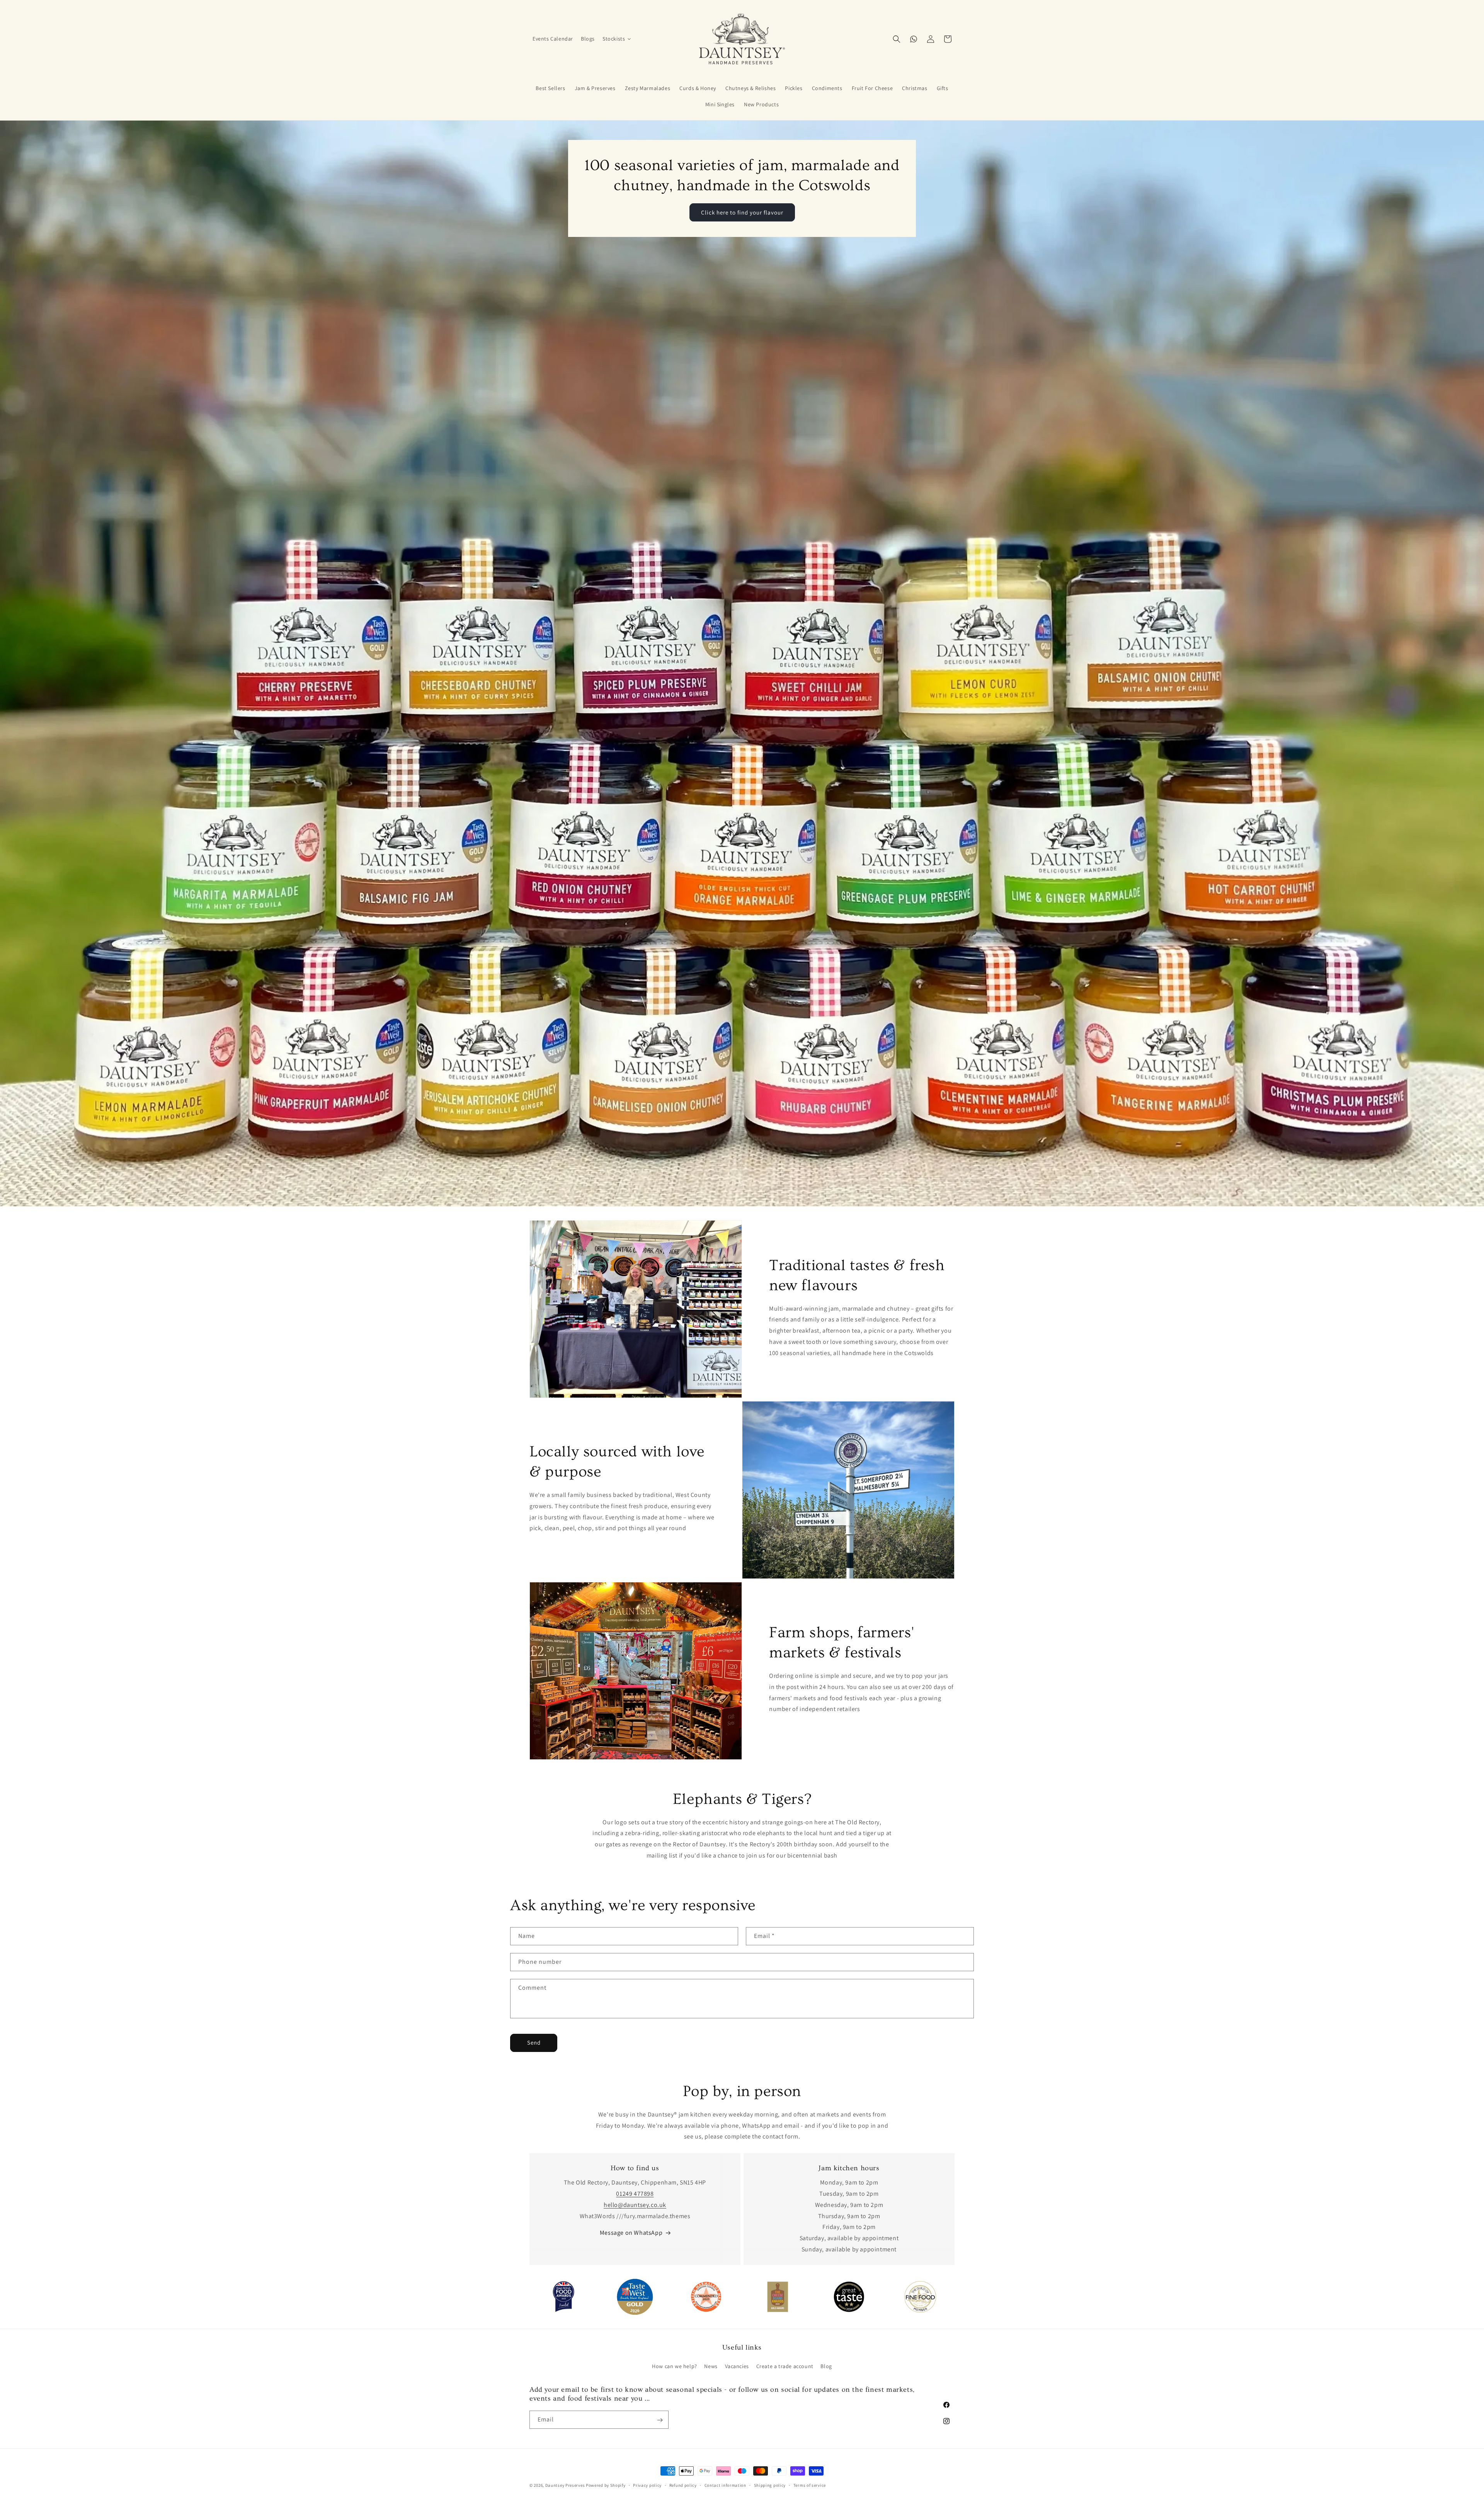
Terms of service (810, 2485)
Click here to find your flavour (742, 212)
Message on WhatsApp (631, 2233)
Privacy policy (647, 2485)
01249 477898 (635, 2194)
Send (534, 2042)
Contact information (725, 2485)
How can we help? (675, 2367)
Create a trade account (785, 2367)
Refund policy (683, 2485)
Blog (826, 2367)
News (711, 2367)
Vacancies (737, 2367)
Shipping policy (770, 2485)
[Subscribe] (660, 2420)
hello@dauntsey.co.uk (635, 2205)
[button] (617, 39)
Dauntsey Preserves (565, 2485)
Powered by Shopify (606, 2485)
